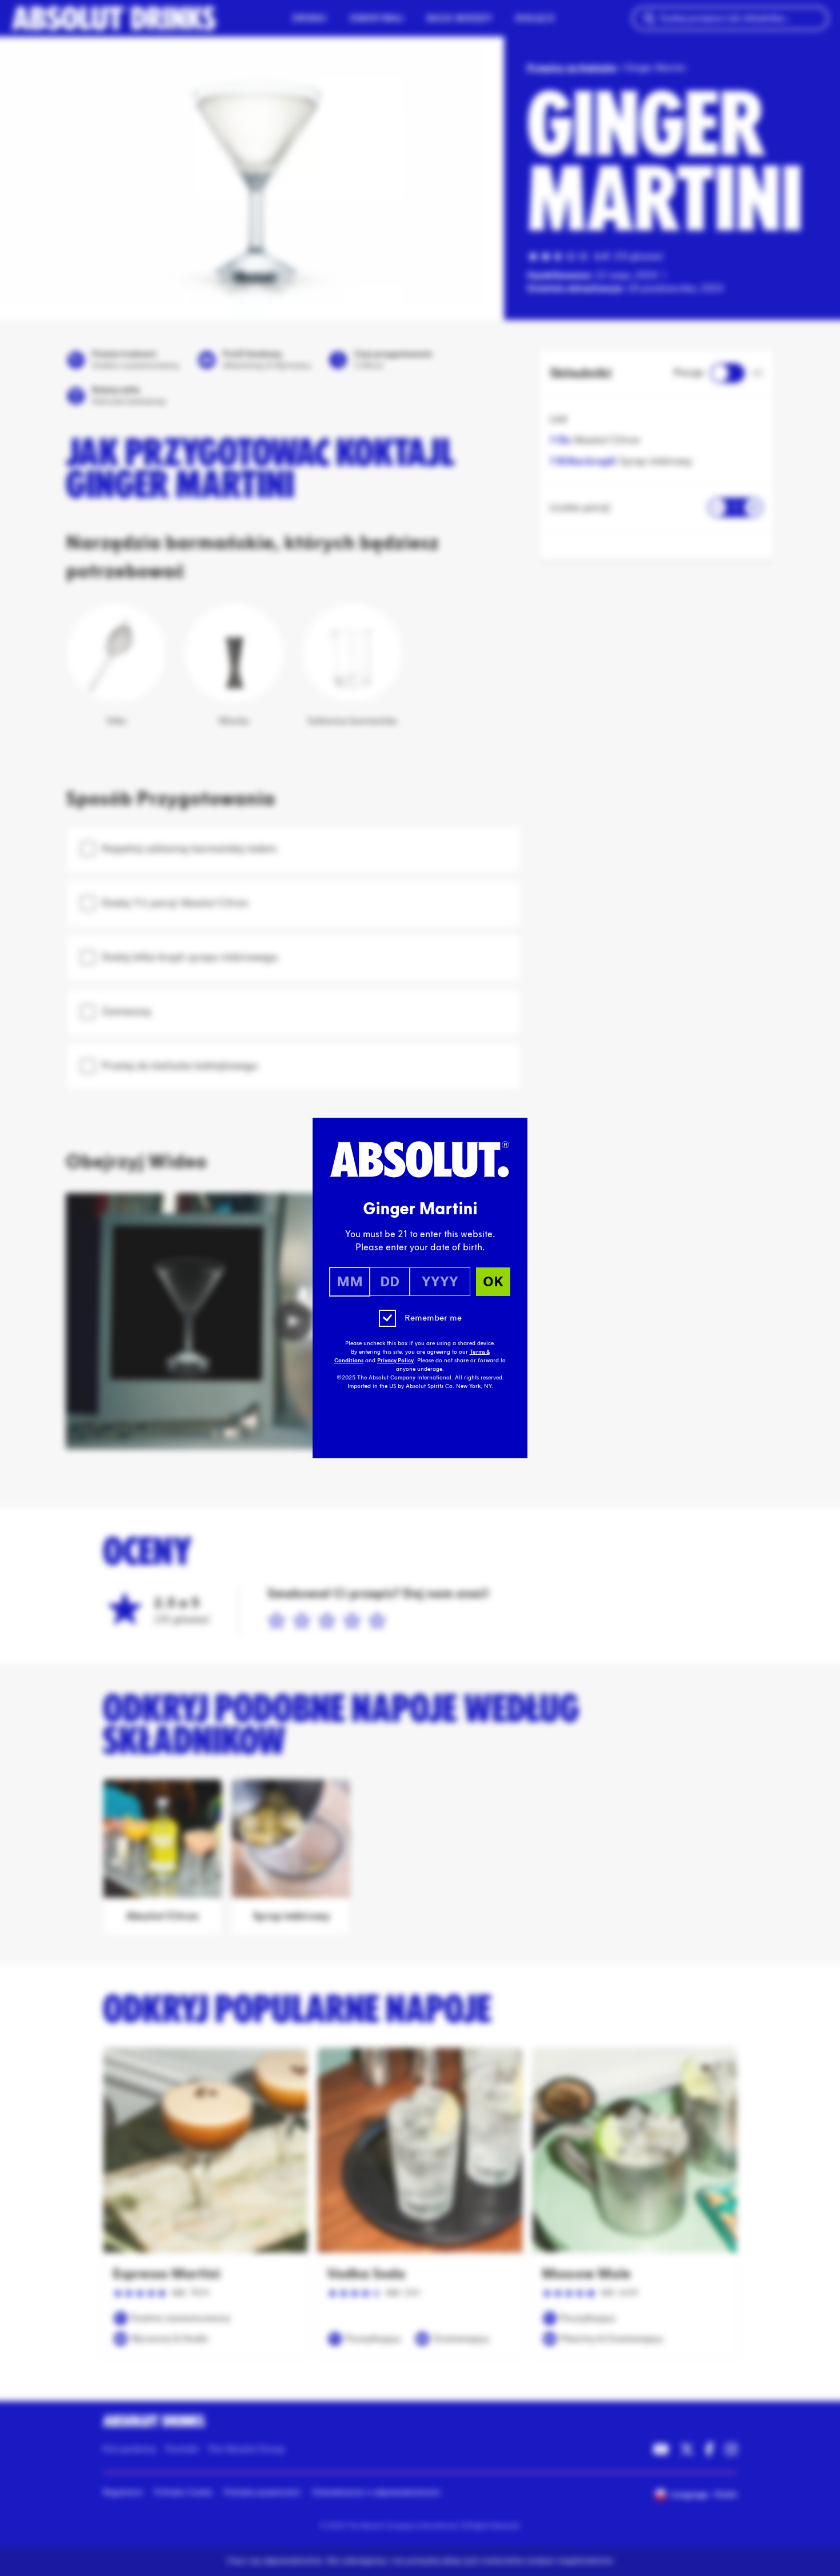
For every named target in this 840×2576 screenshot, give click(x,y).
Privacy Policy (395, 1361)
